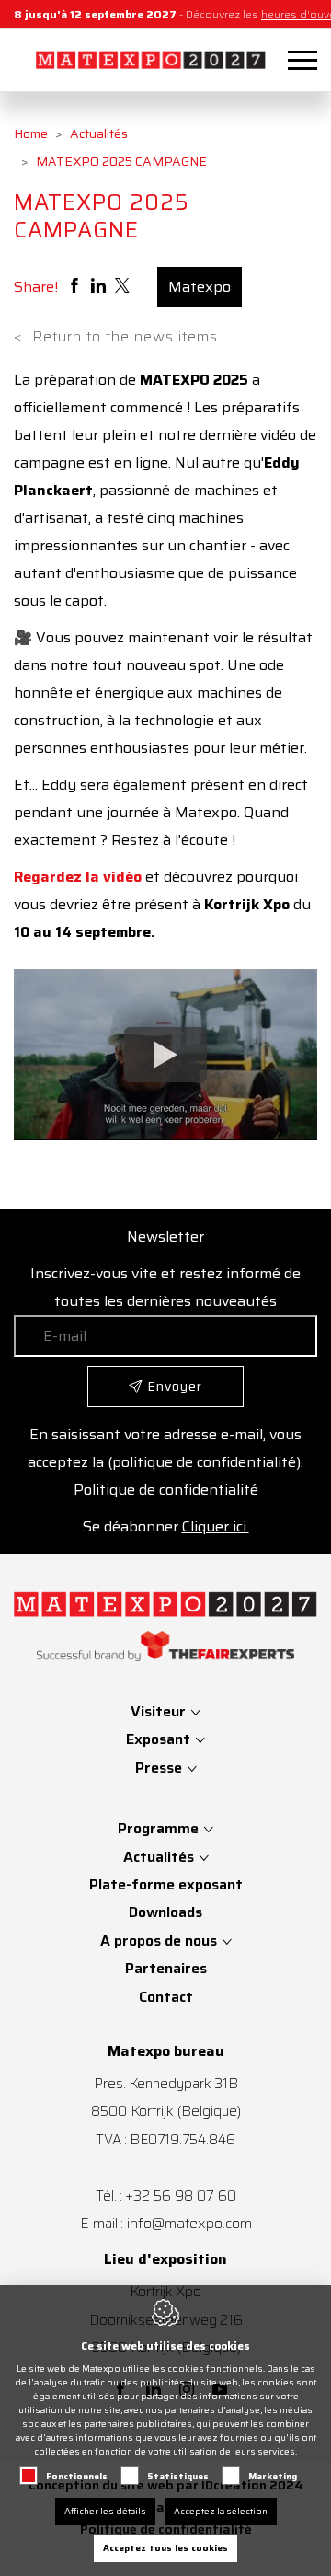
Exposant (160, 1739)
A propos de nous (159, 1941)
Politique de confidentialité (166, 1490)
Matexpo (200, 287)
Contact (166, 1997)
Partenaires (166, 1968)
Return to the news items (116, 337)
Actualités (99, 133)
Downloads (165, 1912)
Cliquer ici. (216, 1526)
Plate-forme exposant (166, 1884)
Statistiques (178, 2476)
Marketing (273, 2476)
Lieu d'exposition (165, 2259)
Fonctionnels (77, 2476)
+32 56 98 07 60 (181, 2195)
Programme (158, 1828)
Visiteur (160, 1711)
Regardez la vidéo (78, 877)
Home (31, 133)
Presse (160, 1767)
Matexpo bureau (166, 2051)
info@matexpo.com (189, 2223)
